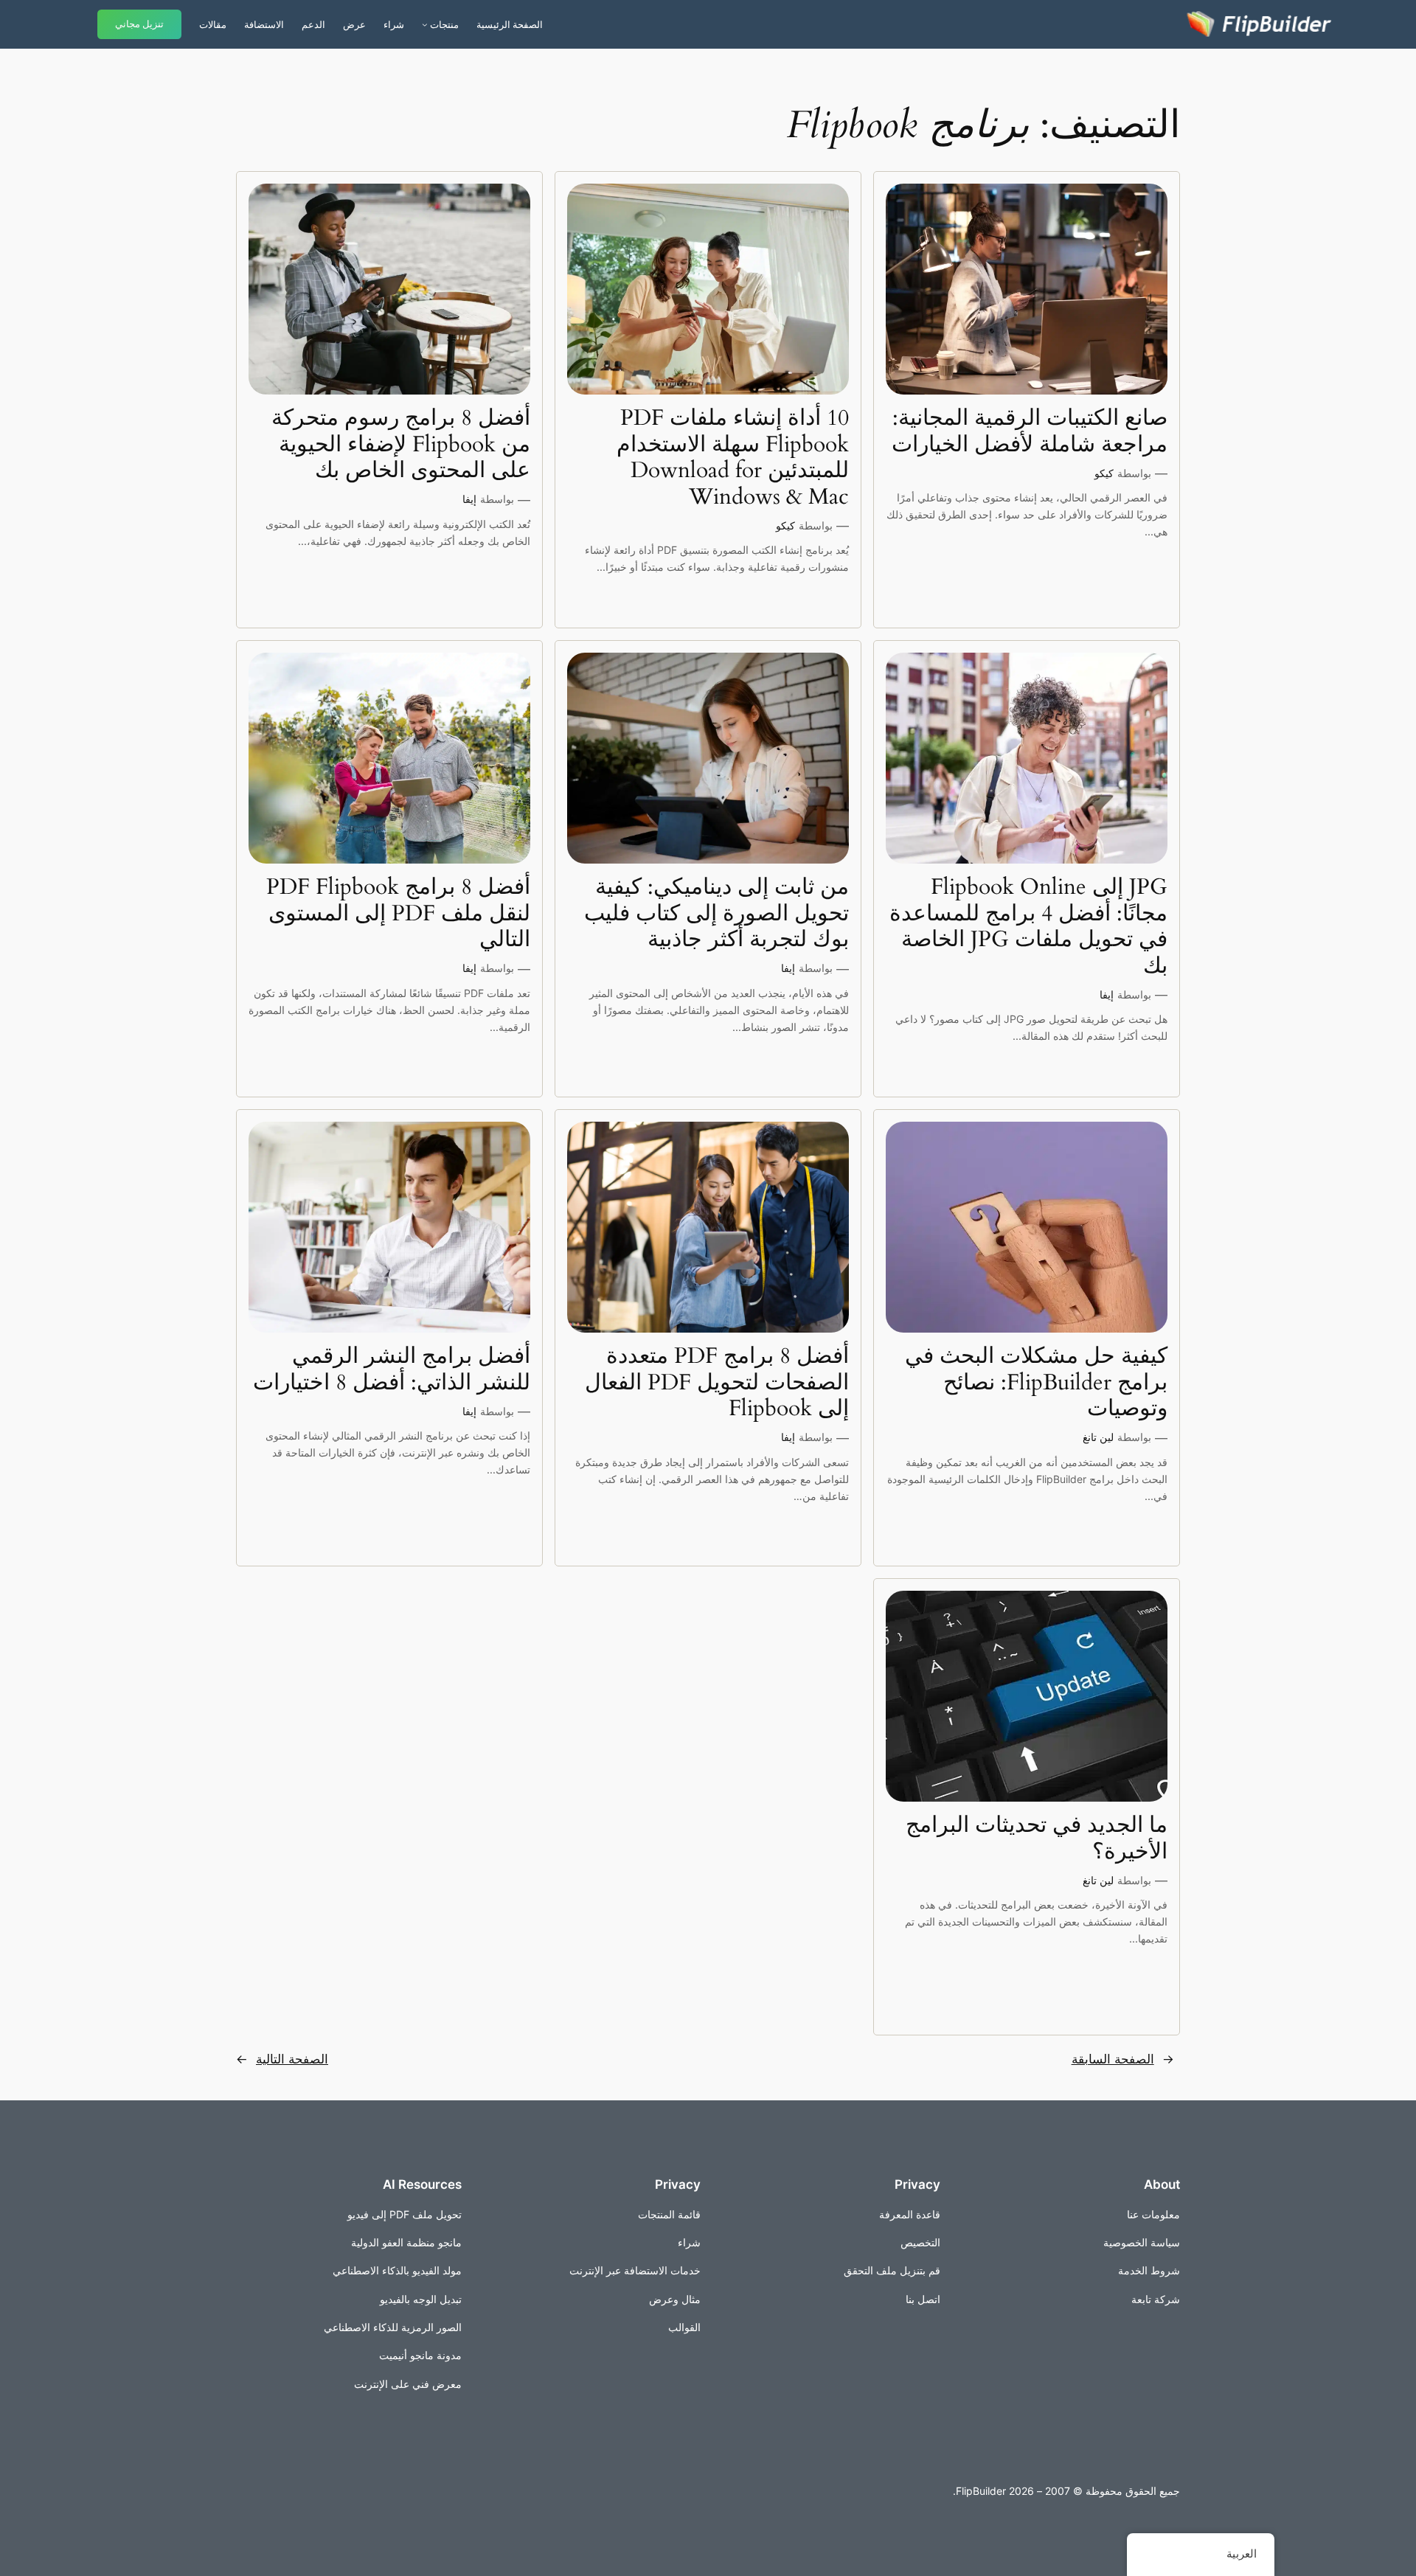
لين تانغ (1098, 1437)
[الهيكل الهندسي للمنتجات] (425, 24)
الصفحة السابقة (1123, 2059)
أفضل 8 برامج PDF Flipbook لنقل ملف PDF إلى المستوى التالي (398, 914)
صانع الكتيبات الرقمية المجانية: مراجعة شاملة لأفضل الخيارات (1030, 432)
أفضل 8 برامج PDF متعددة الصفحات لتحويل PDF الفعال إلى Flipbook (717, 1383)
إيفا (469, 499)
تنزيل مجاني (139, 24)
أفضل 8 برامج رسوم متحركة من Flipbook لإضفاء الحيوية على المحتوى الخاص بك (401, 445)
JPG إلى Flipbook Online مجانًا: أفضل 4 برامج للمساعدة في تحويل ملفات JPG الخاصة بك (1028, 927)
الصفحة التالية (282, 2059)
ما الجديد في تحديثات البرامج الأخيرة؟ (1037, 1839)
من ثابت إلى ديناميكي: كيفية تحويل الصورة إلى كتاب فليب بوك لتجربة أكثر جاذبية (716, 914)
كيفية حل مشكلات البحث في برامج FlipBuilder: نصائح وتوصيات (1036, 1383)
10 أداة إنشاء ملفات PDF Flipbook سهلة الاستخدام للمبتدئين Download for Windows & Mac (733, 458)
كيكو (1104, 473)
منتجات (444, 24)
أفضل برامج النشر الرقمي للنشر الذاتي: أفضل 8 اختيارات (392, 1370)
